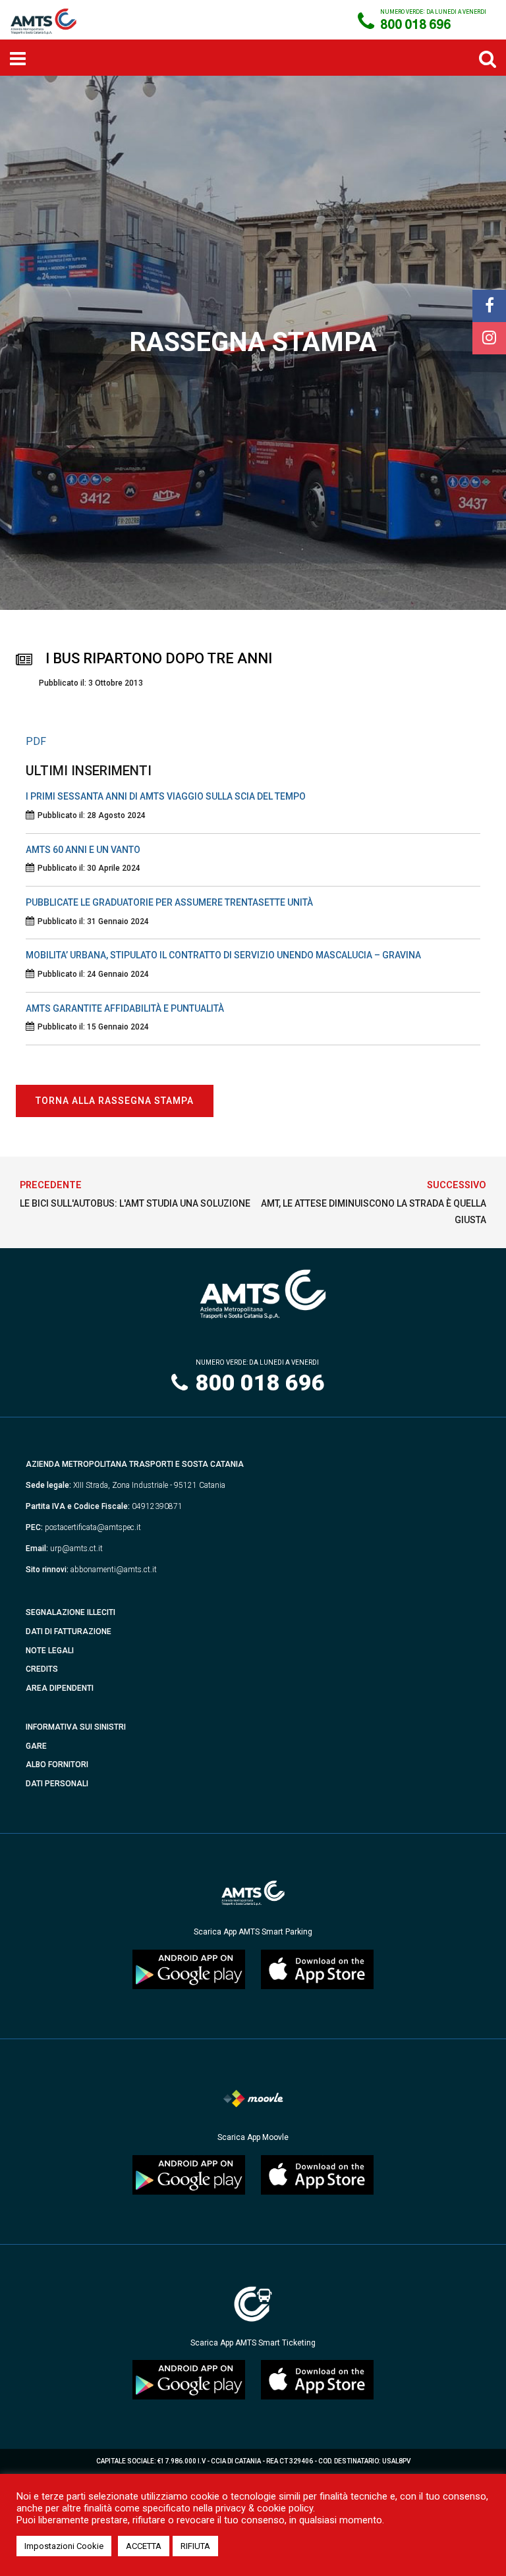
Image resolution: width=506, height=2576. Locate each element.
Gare (36, 1746)
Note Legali (50, 1651)
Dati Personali (57, 1784)
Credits (42, 1669)
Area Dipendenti (60, 1688)
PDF (36, 741)
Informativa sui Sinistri (76, 1727)
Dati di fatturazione (69, 1631)
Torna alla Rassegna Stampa (115, 1101)
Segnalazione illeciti (70, 1612)
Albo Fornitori (57, 1765)
